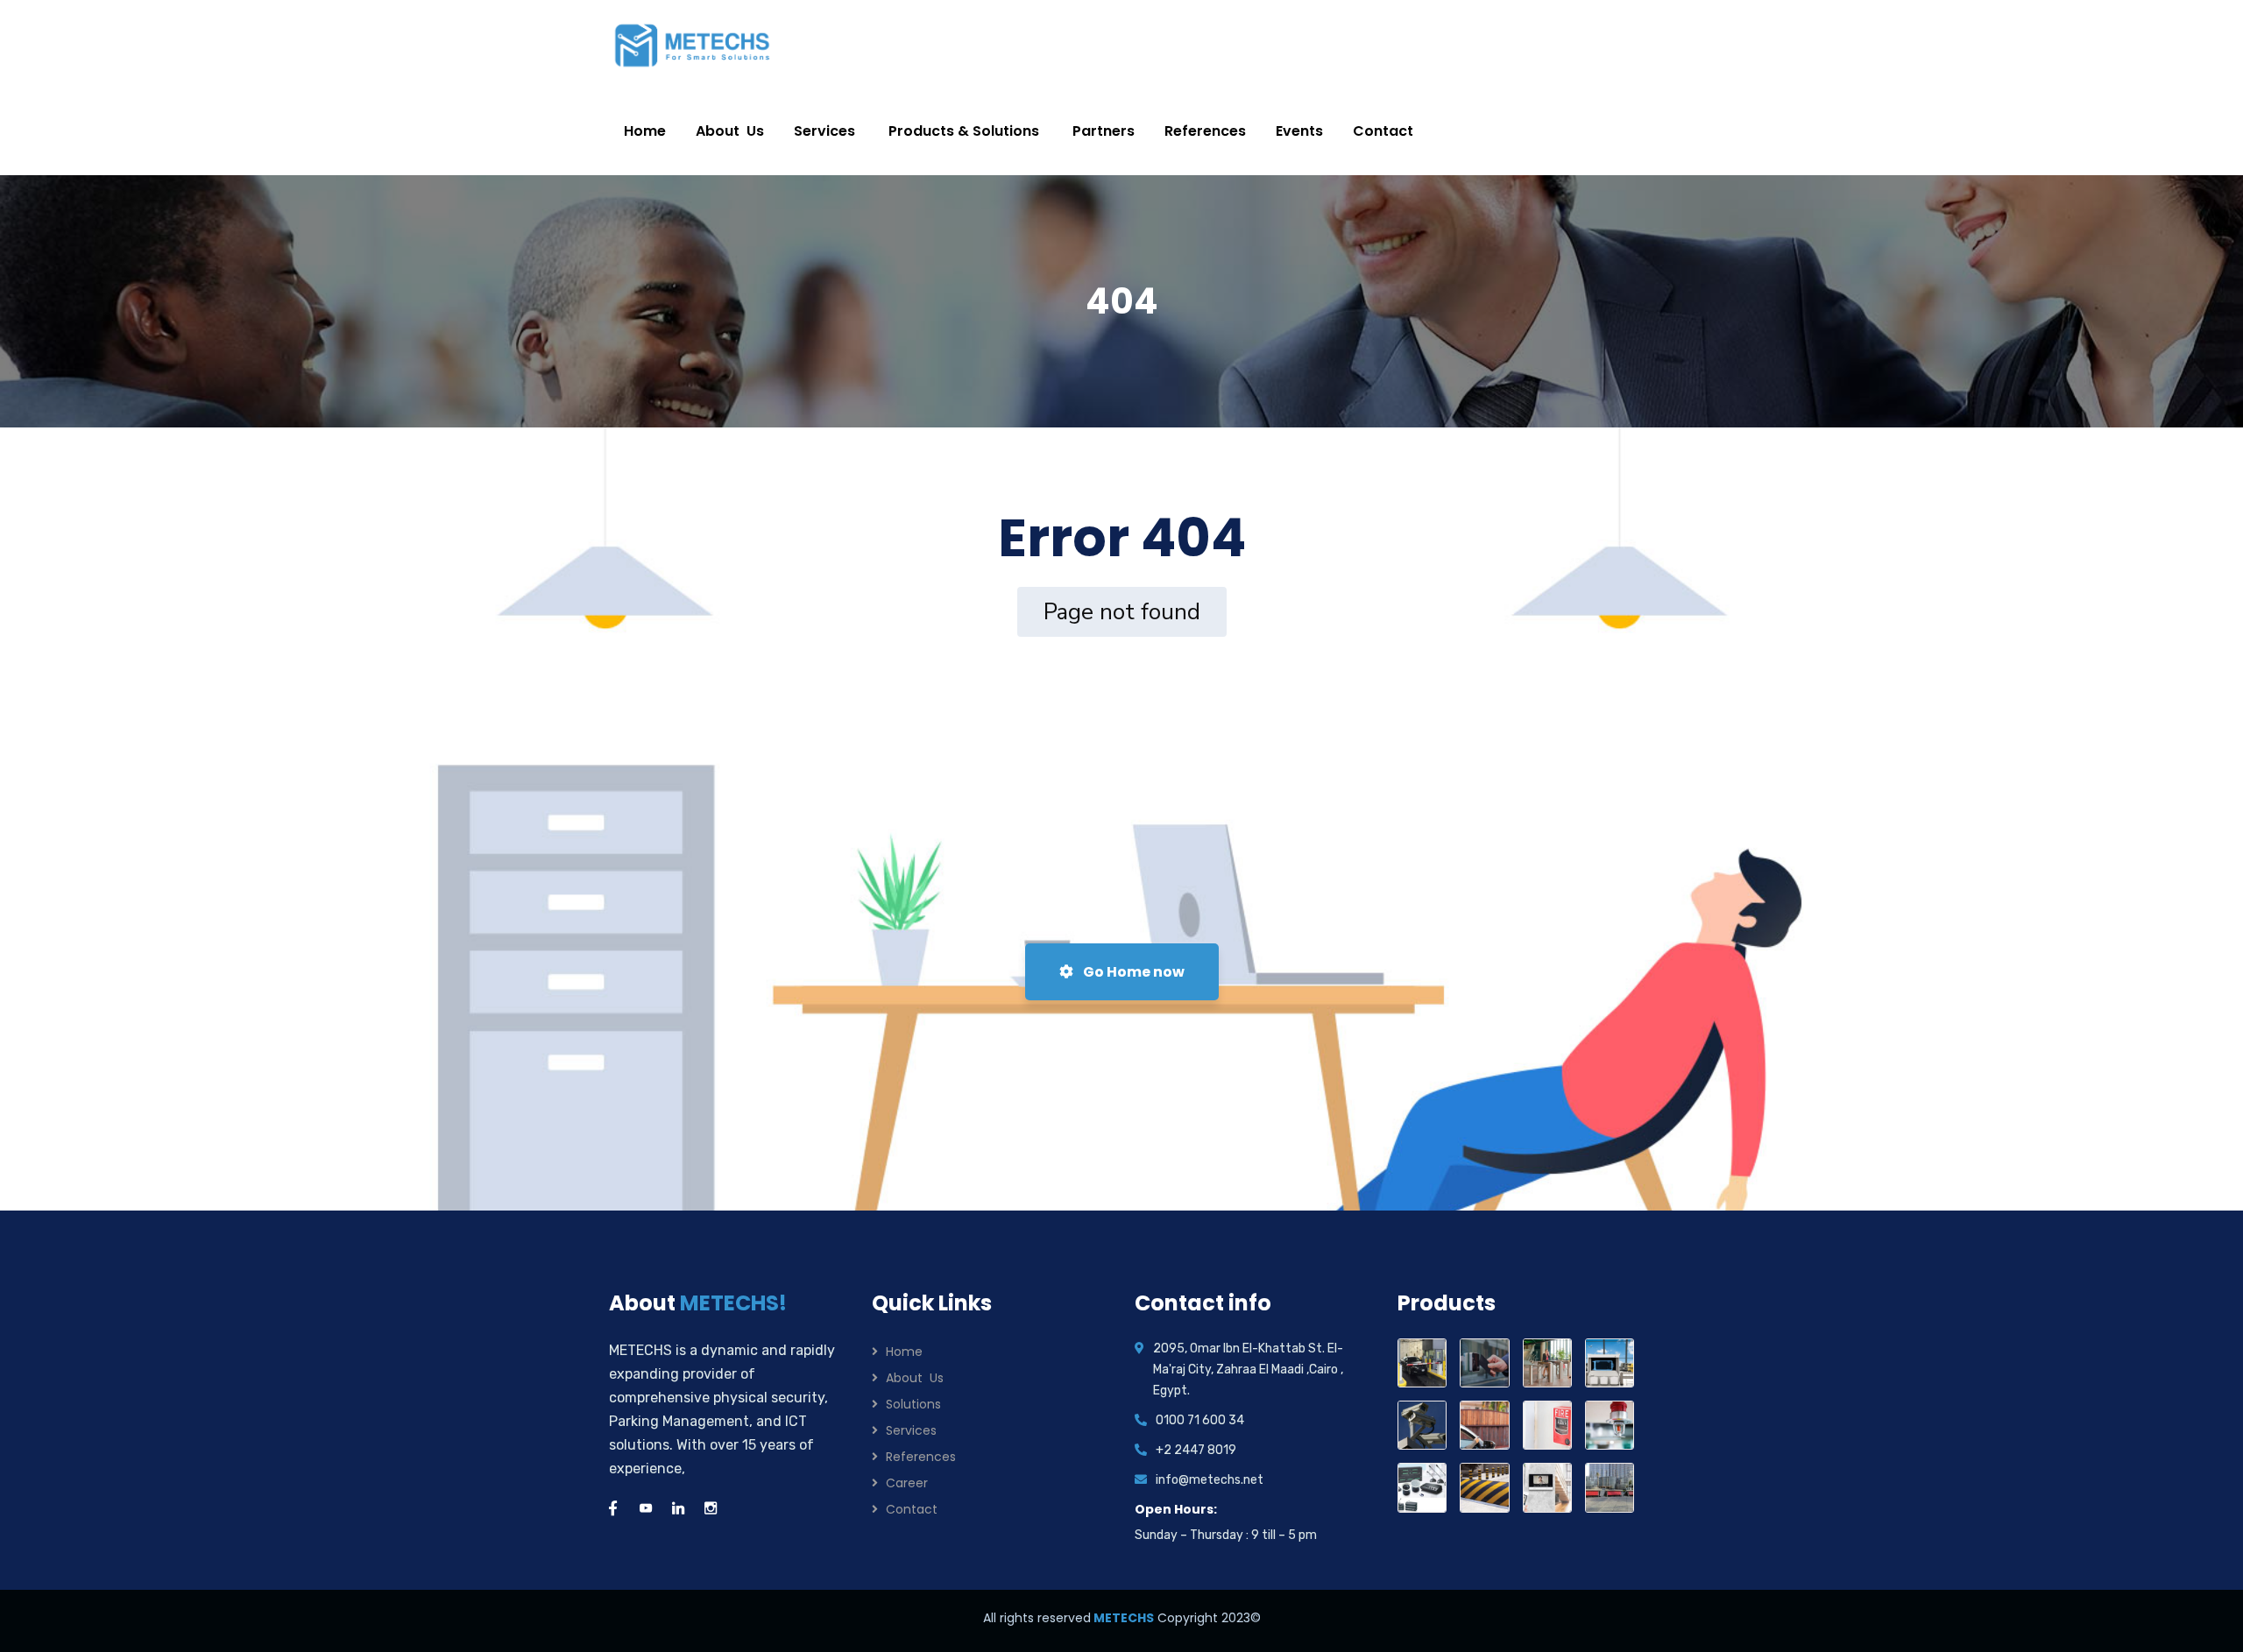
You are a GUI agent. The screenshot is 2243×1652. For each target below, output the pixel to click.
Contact (912, 1509)
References (921, 1457)
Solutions (913, 1404)
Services (911, 1430)
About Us (915, 1378)
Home (904, 1352)
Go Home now (1132, 972)
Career (907, 1483)
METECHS (1122, 1618)
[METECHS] (693, 44)
